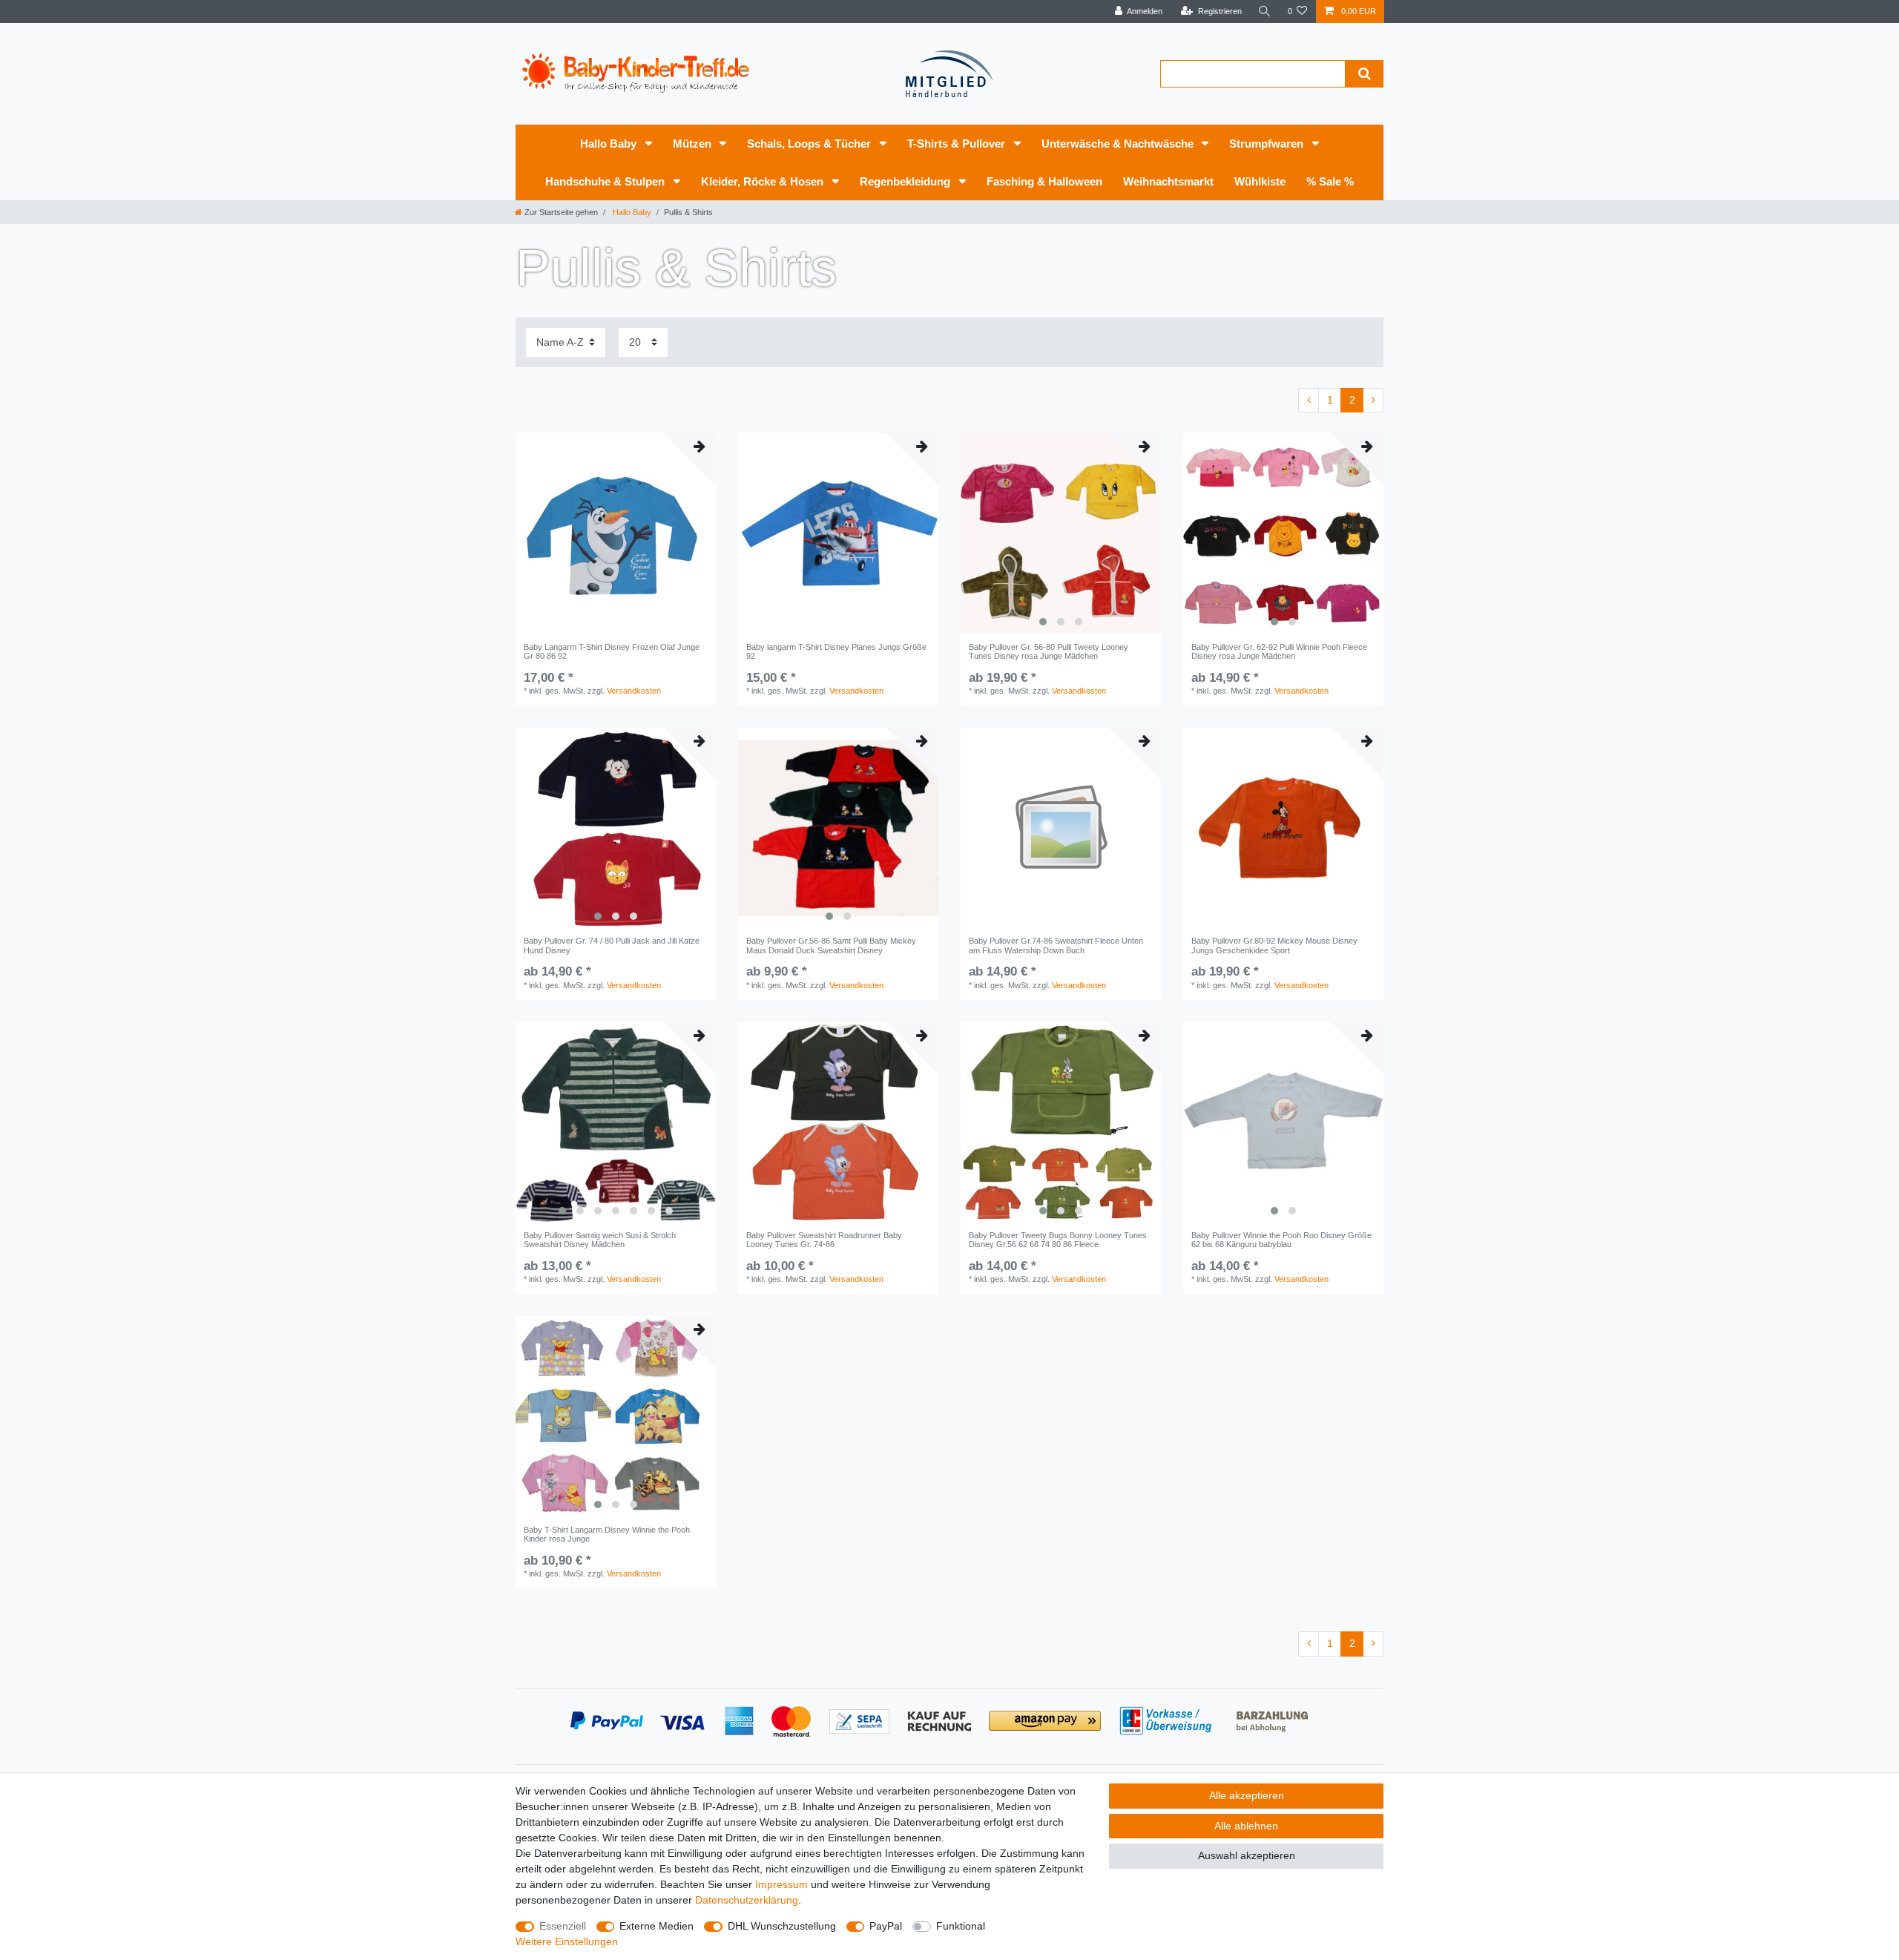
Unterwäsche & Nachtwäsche (1119, 144)
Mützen (694, 144)
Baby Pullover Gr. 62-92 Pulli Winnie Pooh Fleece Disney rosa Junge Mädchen (1279, 651)
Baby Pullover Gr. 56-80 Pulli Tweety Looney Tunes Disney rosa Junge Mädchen (1049, 651)
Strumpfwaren (1268, 144)
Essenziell (563, 1926)
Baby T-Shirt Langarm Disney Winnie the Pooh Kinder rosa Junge (607, 1534)
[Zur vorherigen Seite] (1309, 401)
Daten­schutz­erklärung (747, 1900)
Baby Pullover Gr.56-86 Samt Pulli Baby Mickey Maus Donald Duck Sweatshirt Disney (831, 945)
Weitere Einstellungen (567, 1941)
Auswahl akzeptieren (1247, 1855)
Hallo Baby (610, 144)
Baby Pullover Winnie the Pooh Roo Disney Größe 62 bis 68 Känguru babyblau (1281, 1240)
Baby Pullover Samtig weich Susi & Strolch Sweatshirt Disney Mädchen (600, 1240)
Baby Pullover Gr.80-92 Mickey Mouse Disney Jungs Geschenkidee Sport (1274, 945)
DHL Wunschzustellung (782, 1926)
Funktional (961, 1926)
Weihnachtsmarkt (1168, 181)
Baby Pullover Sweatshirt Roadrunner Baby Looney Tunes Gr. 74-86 (824, 1240)
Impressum (781, 1884)
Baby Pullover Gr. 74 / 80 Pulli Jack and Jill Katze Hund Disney (612, 945)
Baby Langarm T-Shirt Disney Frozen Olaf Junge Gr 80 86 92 (612, 651)
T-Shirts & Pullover (958, 144)
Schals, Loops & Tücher (810, 144)
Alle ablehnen (1246, 1826)
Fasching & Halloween (1044, 181)
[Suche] (1265, 11)
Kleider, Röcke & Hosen (764, 181)
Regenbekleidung (906, 181)
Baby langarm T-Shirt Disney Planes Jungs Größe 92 (836, 651)
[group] (1061, 533)
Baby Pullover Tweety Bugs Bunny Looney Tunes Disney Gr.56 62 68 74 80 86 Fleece (1058, 1240)
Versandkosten (634, 691)
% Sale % (1330, 181)
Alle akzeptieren (1247, 1795)
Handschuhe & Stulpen (606, 181)
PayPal (886, 1926)
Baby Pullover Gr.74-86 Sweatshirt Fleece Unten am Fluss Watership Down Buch (1056, 945)
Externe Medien (656, 1926)
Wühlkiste (1260, 181)
